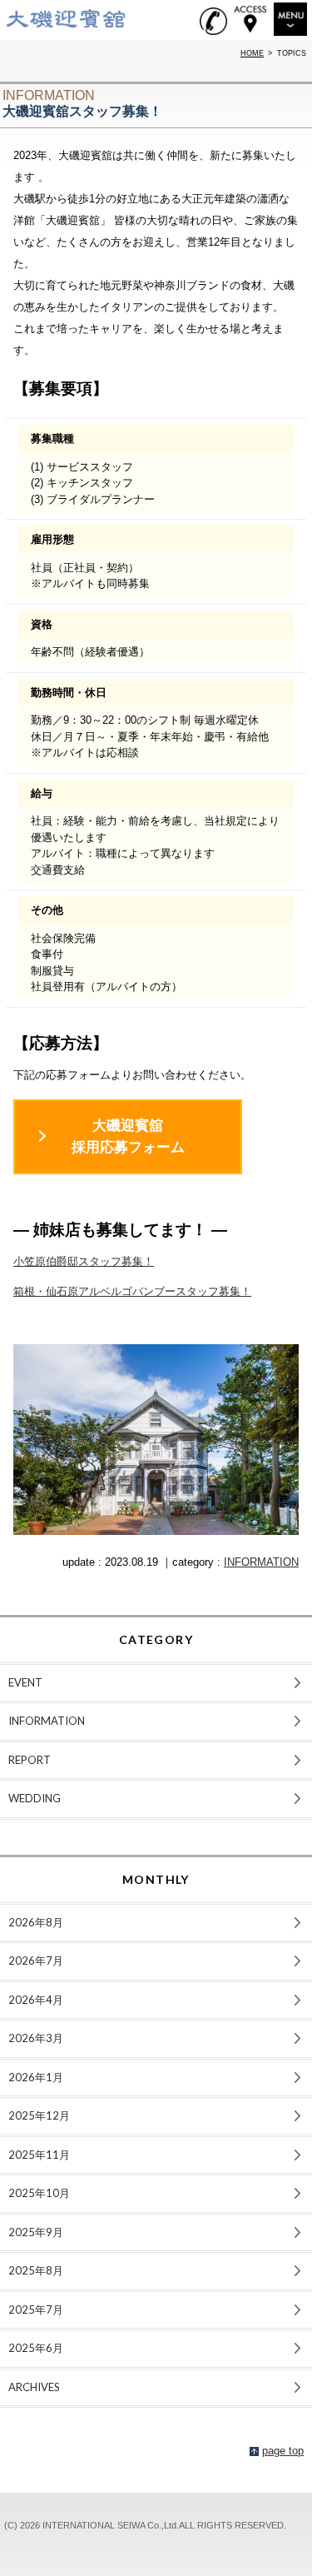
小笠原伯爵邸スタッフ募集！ (84, 1261)
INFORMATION (261, 1562)
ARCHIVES (34, 2387)
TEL (213, 21)
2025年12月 (39, 2115)
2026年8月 (36, 1922)
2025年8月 (36, 2270)
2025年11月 (39, 2155)
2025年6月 (36, 2348)
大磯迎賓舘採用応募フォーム (128, 1136)
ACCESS (250, 19)
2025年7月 (36, 2309)
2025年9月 (36, 2232)
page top (283, 2451)
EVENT (25, 1682)
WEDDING (35, 1798)
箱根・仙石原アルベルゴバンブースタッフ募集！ (132, 1291)
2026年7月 (36, 1961)
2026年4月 (36, 2000)
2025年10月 (39, 2193)
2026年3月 (36, 2038)
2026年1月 (36, 2077)
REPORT (30, 1760)
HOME (252, 53)
